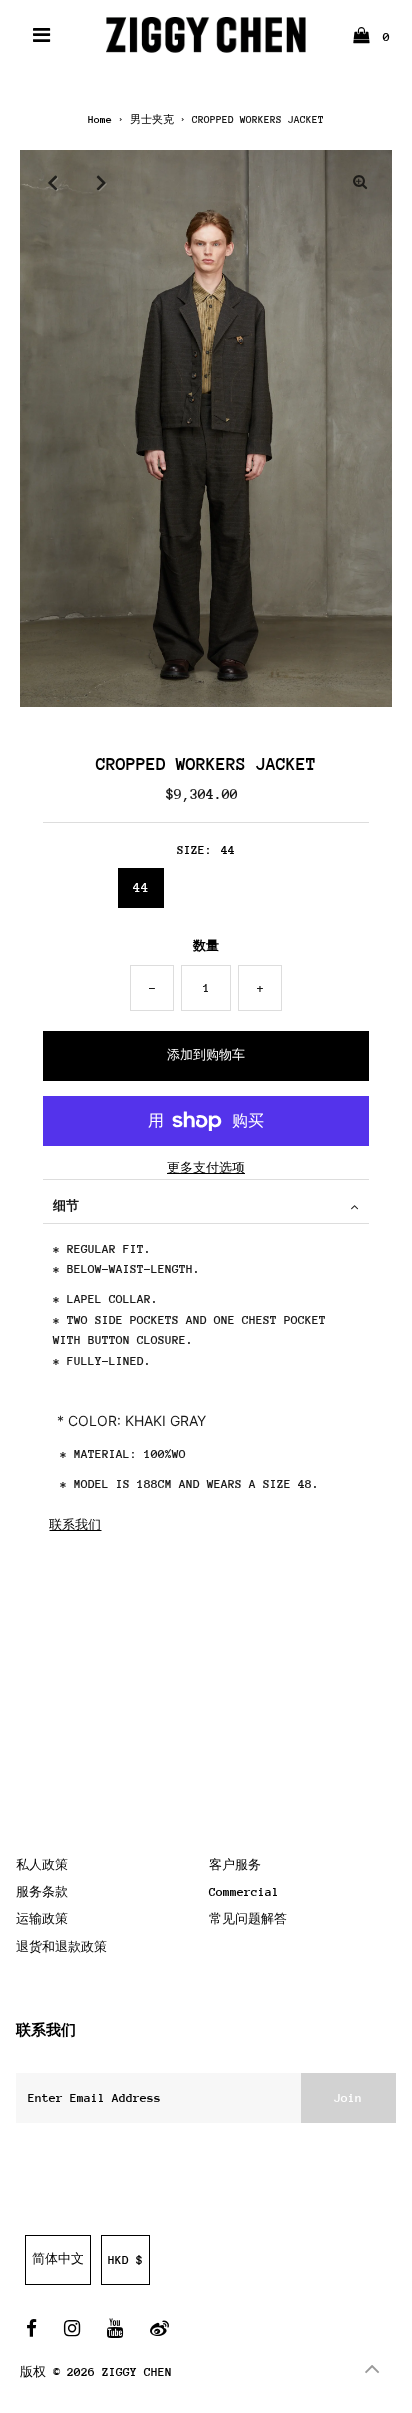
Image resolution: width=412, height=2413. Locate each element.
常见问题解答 (248, 1919)
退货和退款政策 (61, 1947)
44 (141, 887)
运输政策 (42, 1919)
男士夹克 (152, 120)
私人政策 (42, 1865)
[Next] (101, 182)
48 (263, 887)
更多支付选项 (206, 1168)
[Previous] (52, 182)
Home (100, 120)
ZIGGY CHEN (137, 2372)
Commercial (244, 1892)
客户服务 (235, 1865)
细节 (66, 1206)
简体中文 (58, 2259)
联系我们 (75, 1525)
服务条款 (42, 1892)
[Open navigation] (42, 35)
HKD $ (125, 2260)
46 (202, 887)
